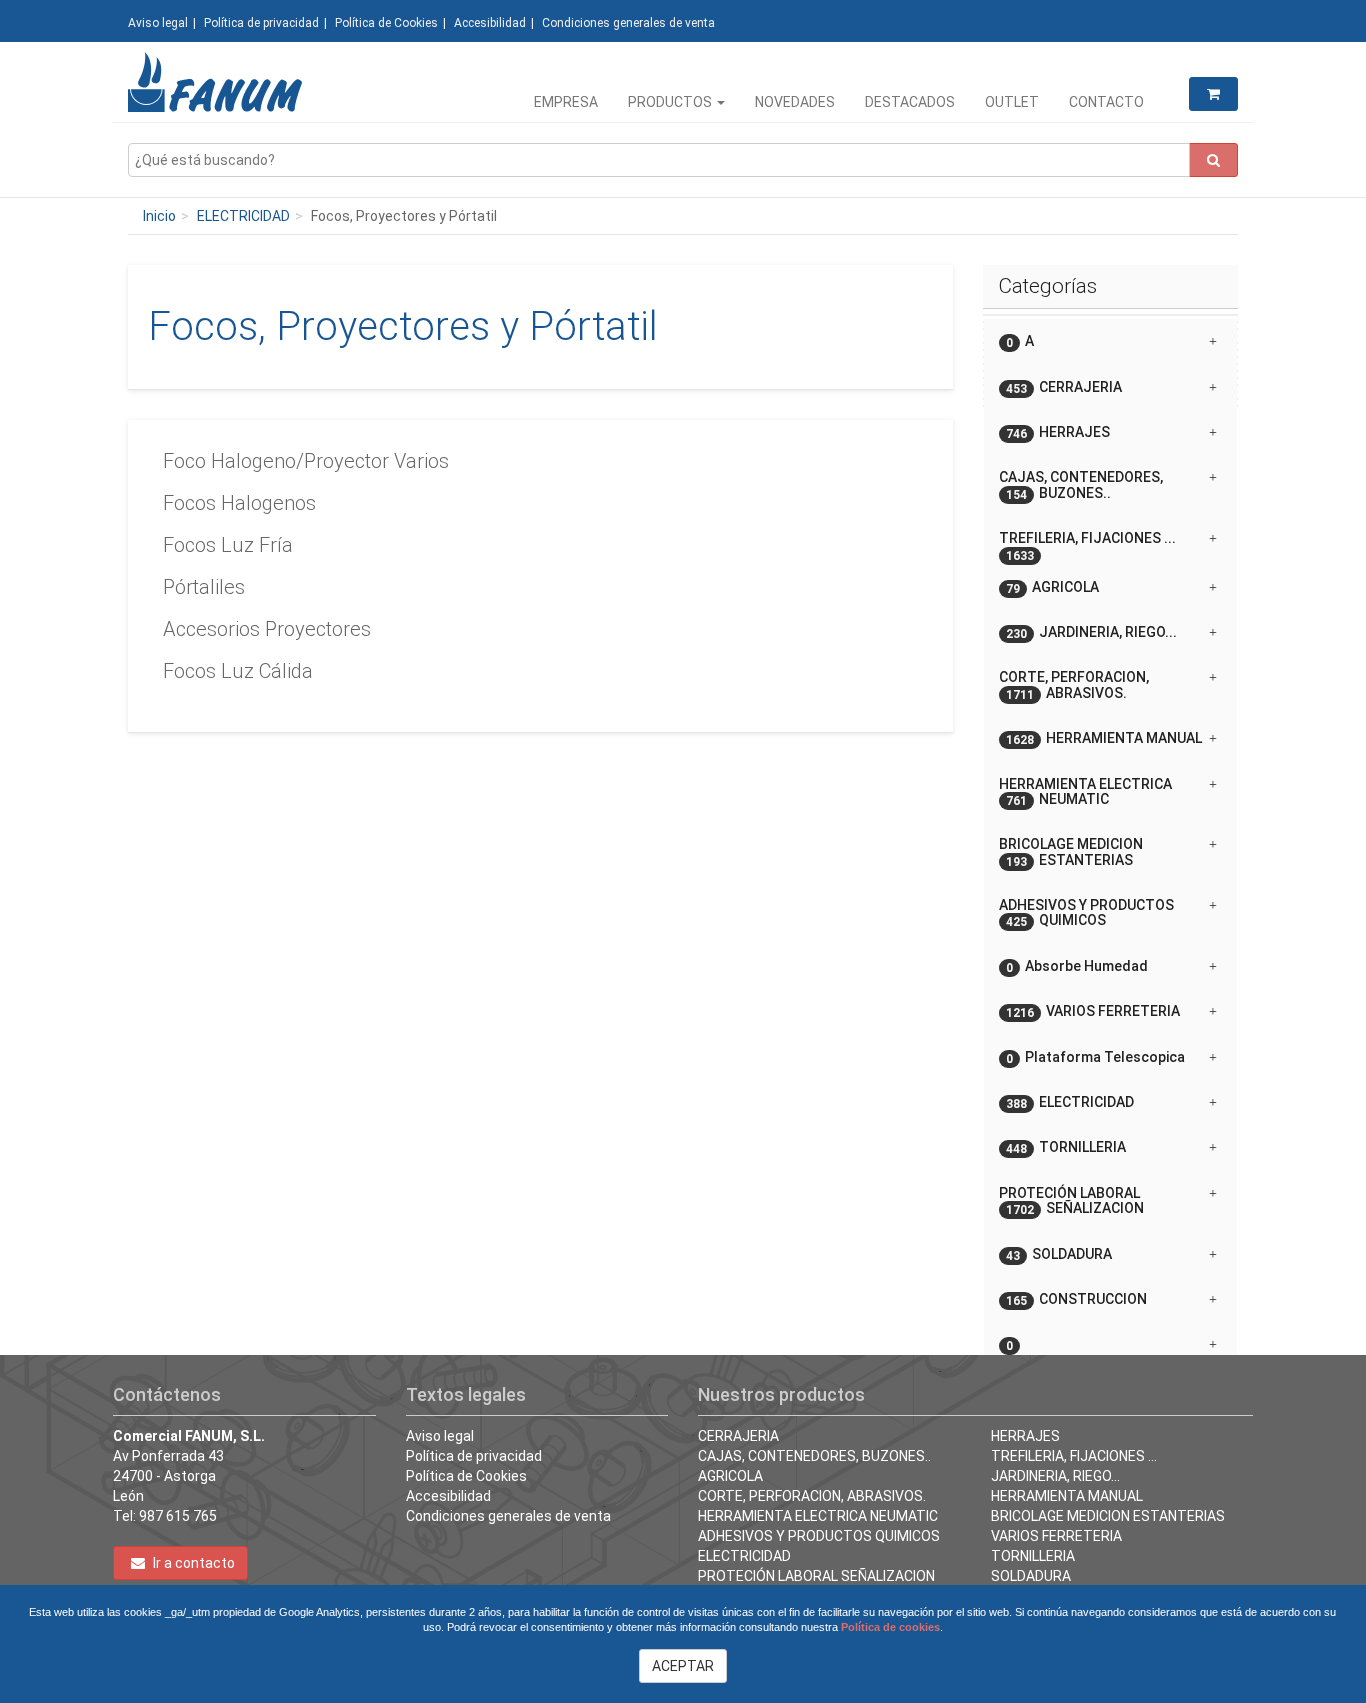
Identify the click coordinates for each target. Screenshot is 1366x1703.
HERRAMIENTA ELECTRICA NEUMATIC (818, 1516)
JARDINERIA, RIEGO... (1055, 1476)
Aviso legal (158, 23)
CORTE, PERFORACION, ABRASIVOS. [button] (1074, 685)
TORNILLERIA (1033, 1556)
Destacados (910, 102)
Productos (671, 102)
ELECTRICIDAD (243, 216)
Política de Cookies (386, 23)
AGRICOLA (730, 1476)
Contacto (1106, 102)
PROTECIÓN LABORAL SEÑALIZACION (816, 1576)
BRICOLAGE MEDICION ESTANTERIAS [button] (1071, 852)
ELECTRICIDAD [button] (1070, 1102)
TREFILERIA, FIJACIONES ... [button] (1087, 545)
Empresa (566, 102)
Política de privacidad (261, 23)
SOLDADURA (1031, 1576)
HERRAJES (1025, 1436)
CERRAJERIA (738, 1436)
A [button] (1020, 341)
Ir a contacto (192, 1563)
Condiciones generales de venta (628, 23)
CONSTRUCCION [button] (1076, 1299)
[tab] (1110, 341)
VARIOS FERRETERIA (1056, 1536)
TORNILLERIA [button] (1066, 1147)
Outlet (1012, 102)
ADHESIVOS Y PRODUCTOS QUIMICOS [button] (1086, 913)
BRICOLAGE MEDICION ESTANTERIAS (1108, 1516)
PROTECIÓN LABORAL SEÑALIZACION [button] (1071, 1201)
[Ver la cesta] (1213, 94)
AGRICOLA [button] (1052, 587)
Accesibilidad (490, 23)
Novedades (795, 102)
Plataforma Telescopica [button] (1095, 1057)
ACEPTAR (683, 1666)
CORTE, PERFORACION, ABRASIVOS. (812, 1496)
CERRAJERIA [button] (1064, 387)
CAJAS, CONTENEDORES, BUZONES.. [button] (1081, 485)
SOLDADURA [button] (1059, 1254)
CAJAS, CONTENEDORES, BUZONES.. (814, 1456)
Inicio (159, 216)
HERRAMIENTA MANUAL (1067, 1496)
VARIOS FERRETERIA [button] (1093, 1011)
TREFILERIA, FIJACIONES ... (1074, 1456)
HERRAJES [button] (1058, 432)
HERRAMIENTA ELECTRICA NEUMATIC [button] (1085, 792)
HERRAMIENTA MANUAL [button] (1104, 738)
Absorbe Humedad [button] (1077, 966)
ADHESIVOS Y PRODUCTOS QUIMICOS (819, 1536)
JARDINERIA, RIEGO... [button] (1091, 632)
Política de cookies (890, 1627)
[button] (1110, 1337)
